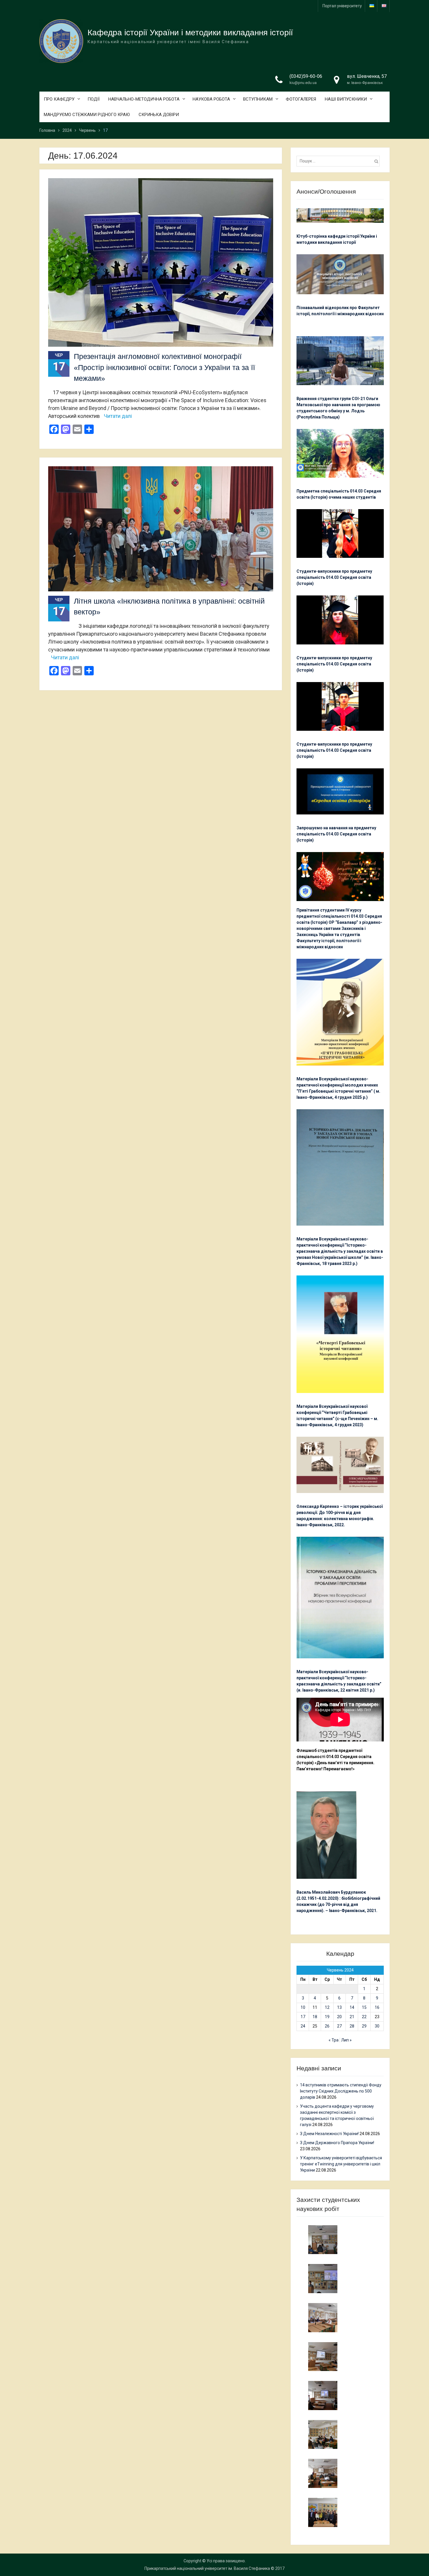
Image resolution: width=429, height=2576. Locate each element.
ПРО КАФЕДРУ (59, 99)
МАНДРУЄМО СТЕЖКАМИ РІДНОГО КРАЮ (87, 115)
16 (377, 2007)
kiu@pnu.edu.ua (303, 83)
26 (327, 2026)
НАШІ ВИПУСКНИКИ (346, 99)
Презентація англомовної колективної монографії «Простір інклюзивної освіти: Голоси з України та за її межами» (164, 367)
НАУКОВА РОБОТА (211, 99)
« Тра (334, 2040)
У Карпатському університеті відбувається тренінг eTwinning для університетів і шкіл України (341, 2164)
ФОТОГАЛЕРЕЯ (301, 99)
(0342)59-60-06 (306, 76)
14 (352, 2007)
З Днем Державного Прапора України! (337, 2143)
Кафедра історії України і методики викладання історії (190, 33)
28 (352, 2026)
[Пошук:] (340, 161)
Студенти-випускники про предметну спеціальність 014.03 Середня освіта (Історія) (334, 577)
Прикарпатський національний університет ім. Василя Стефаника (207, 2568)
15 (364, 2007)
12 (327, 2007)
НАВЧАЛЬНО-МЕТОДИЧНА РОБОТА (144, 99)
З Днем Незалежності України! (329, 2134)
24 (303, 2026)
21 (352, 2017)
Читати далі (118, 416)
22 (364, 2017)
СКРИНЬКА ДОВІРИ (159, 115)
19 (327, 2017)
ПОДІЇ (94, 99)
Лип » (346, 2040)
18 (315, 2017)
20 (339, 2017)
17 (303, 2017)
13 (339, 2007)
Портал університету (342, 6)
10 (303, 2007)
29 (364, 2026)
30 (377, 2026)
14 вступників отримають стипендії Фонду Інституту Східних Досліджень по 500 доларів (341, 2091)
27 (339, 2026)
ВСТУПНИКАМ (258, 99)
